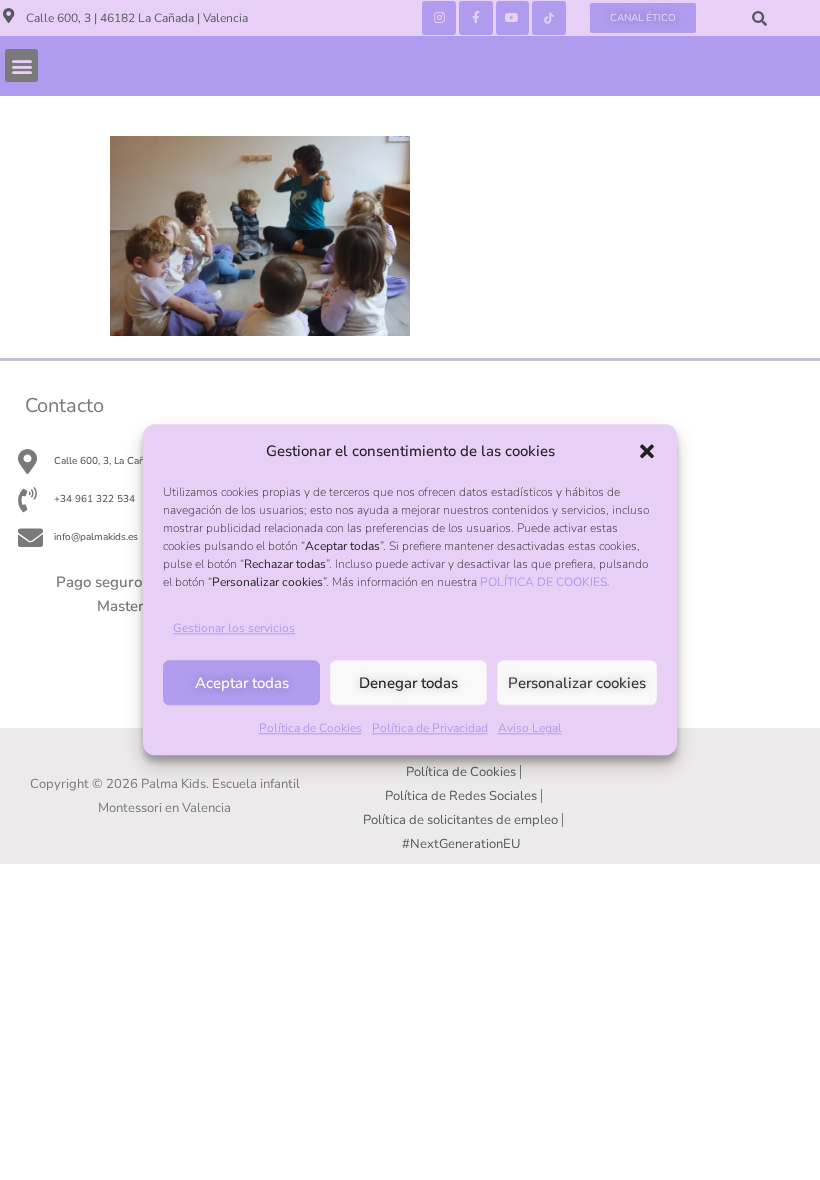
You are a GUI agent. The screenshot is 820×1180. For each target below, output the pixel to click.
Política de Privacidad (430, 729)
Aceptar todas (242, 683)
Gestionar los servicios (234, 629)
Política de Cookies (310, 729)
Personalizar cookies (577, 683)
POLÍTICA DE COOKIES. (545, 582)
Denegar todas (408, 683)
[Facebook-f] (476, 18)
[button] (647, 451)
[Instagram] (439, 18)
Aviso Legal (530, 729)
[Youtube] (513, 18)
